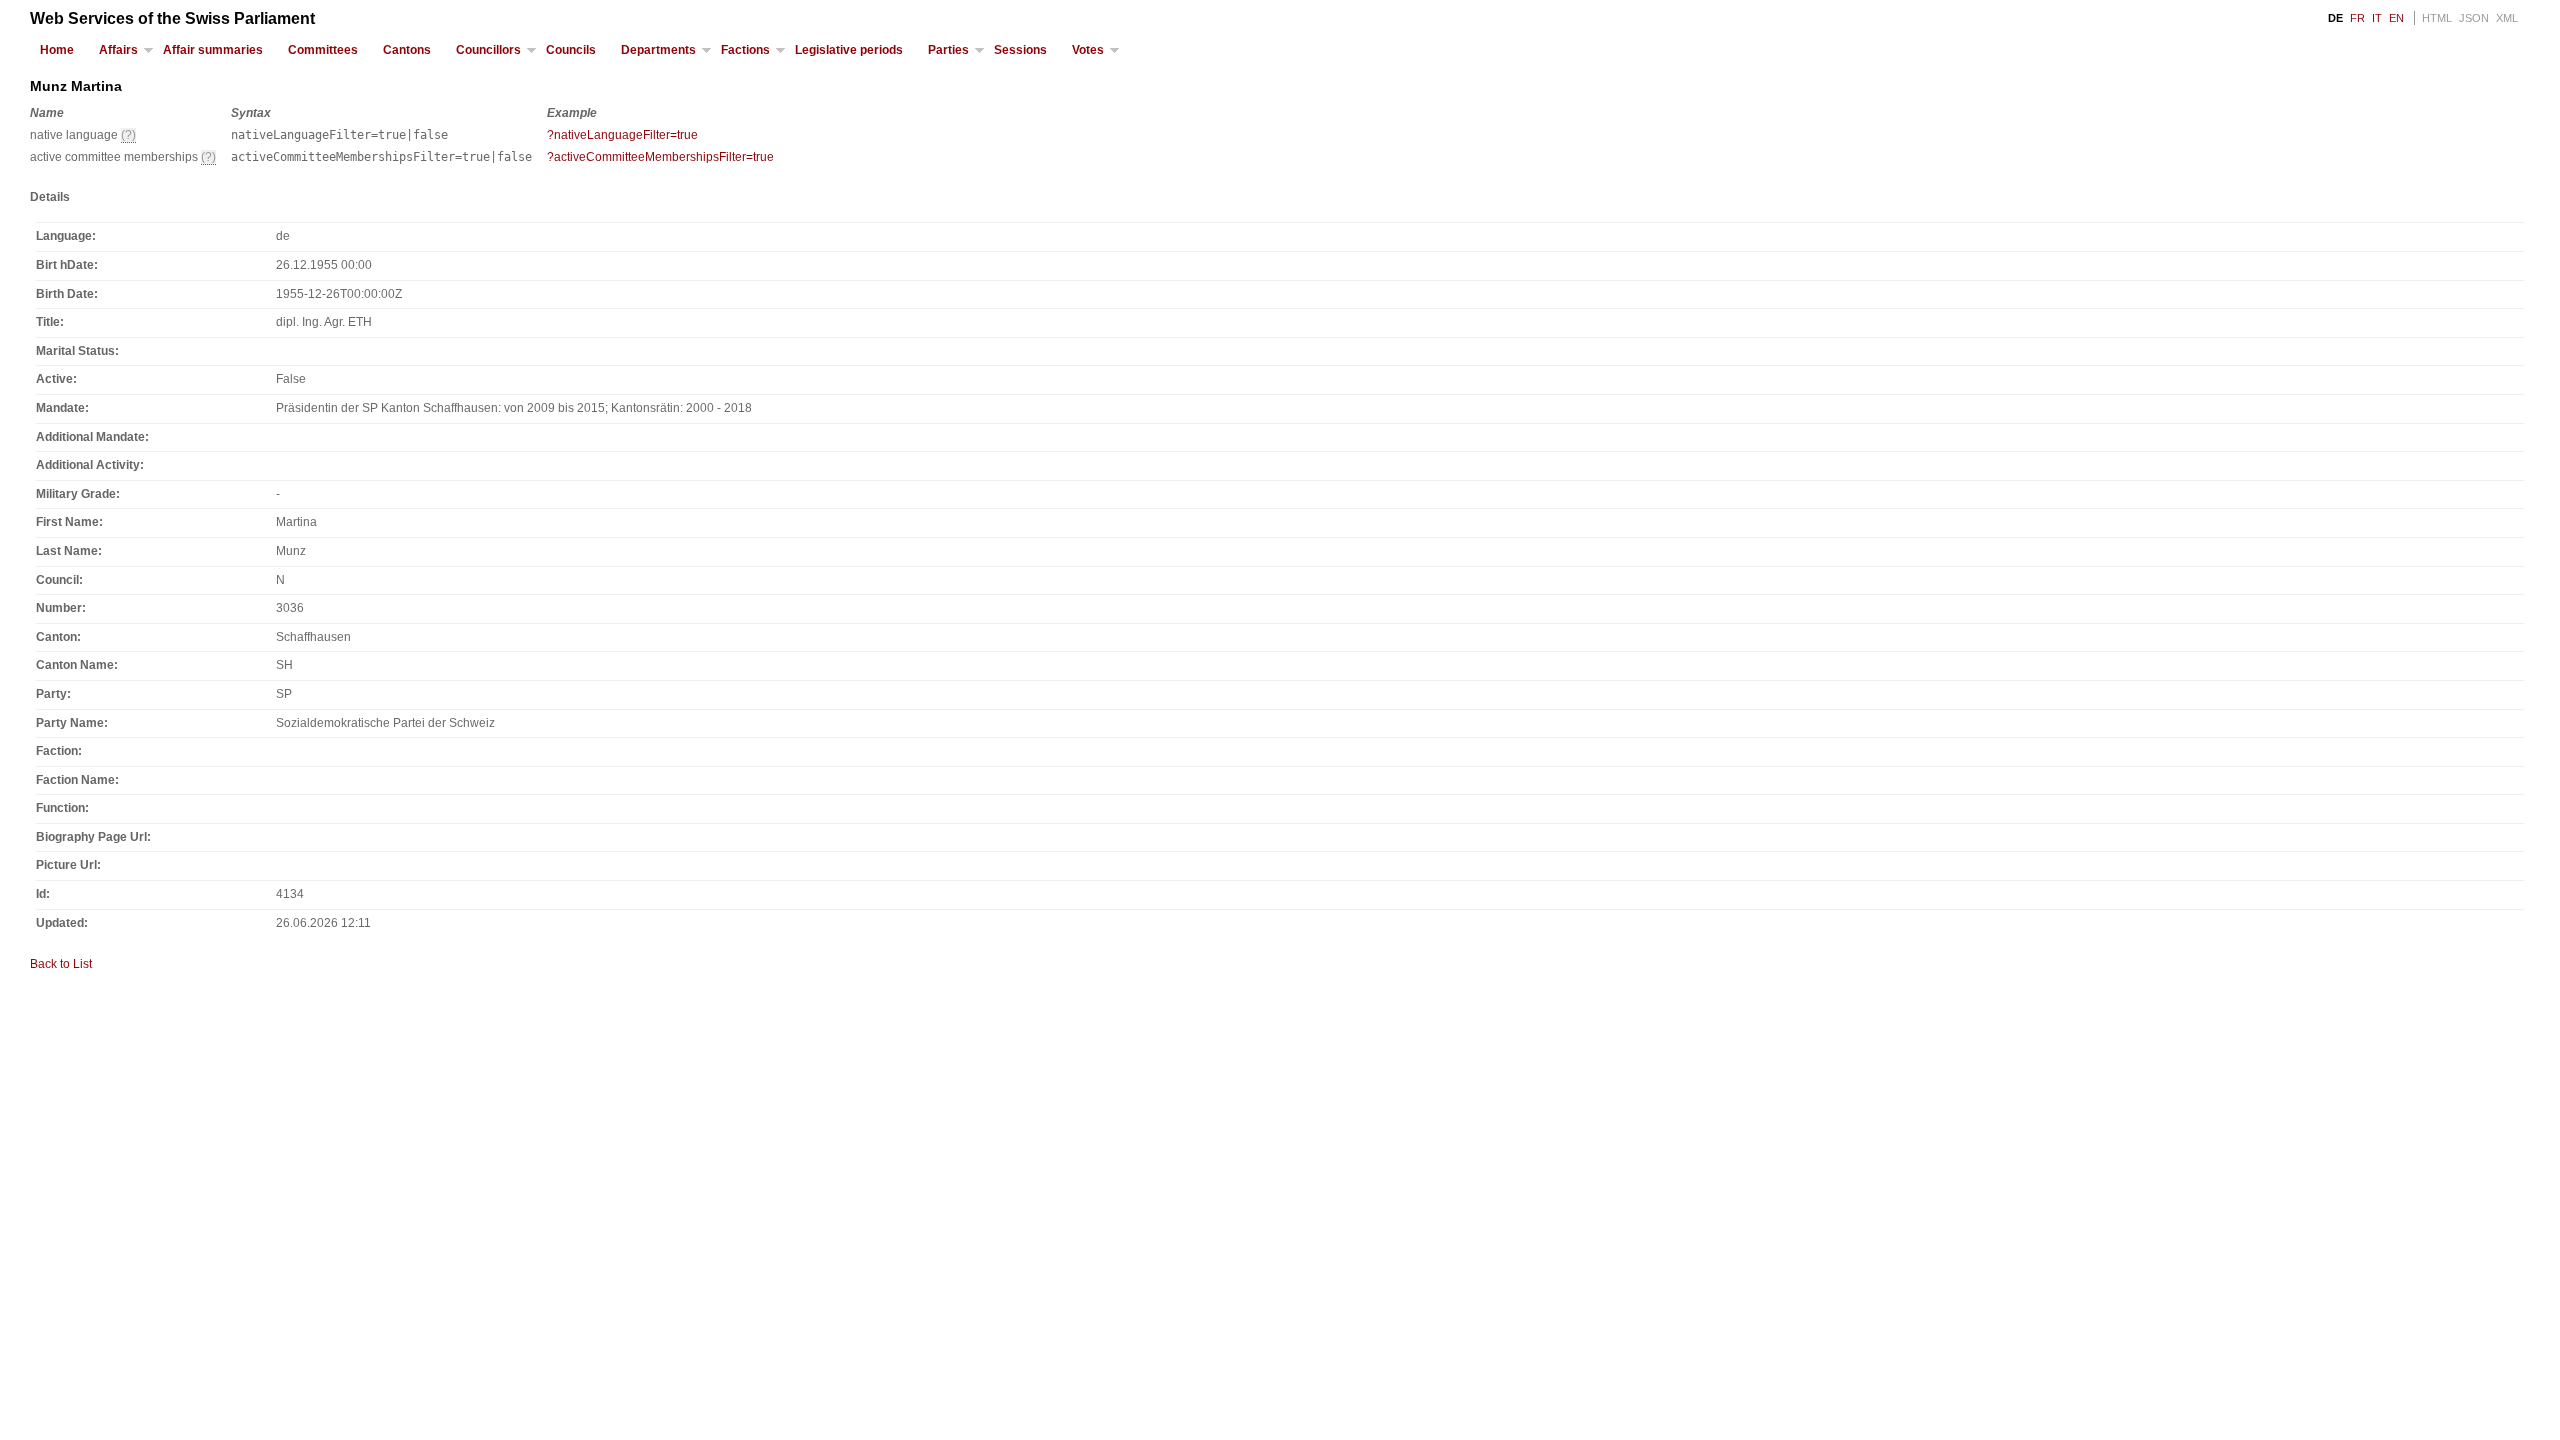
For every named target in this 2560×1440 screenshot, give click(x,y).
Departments (658, 50)
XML (2507, 18)
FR (2357, 18)
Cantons (407, 50)
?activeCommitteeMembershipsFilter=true (660, 157)
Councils (571, 50)
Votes (1088, 50)
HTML (2437, 18)
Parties (948, 50)
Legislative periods (849, 50)
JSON (2474, 18)
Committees (323, 50)
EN (2396, 18)
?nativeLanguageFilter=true (622, 135)
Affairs (118, 50)
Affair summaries (213, 50)
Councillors (488, 50)
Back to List (61, 964)
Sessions (1020, 50)
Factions (745, 50)
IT (2377, 18)
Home (57, 50)
